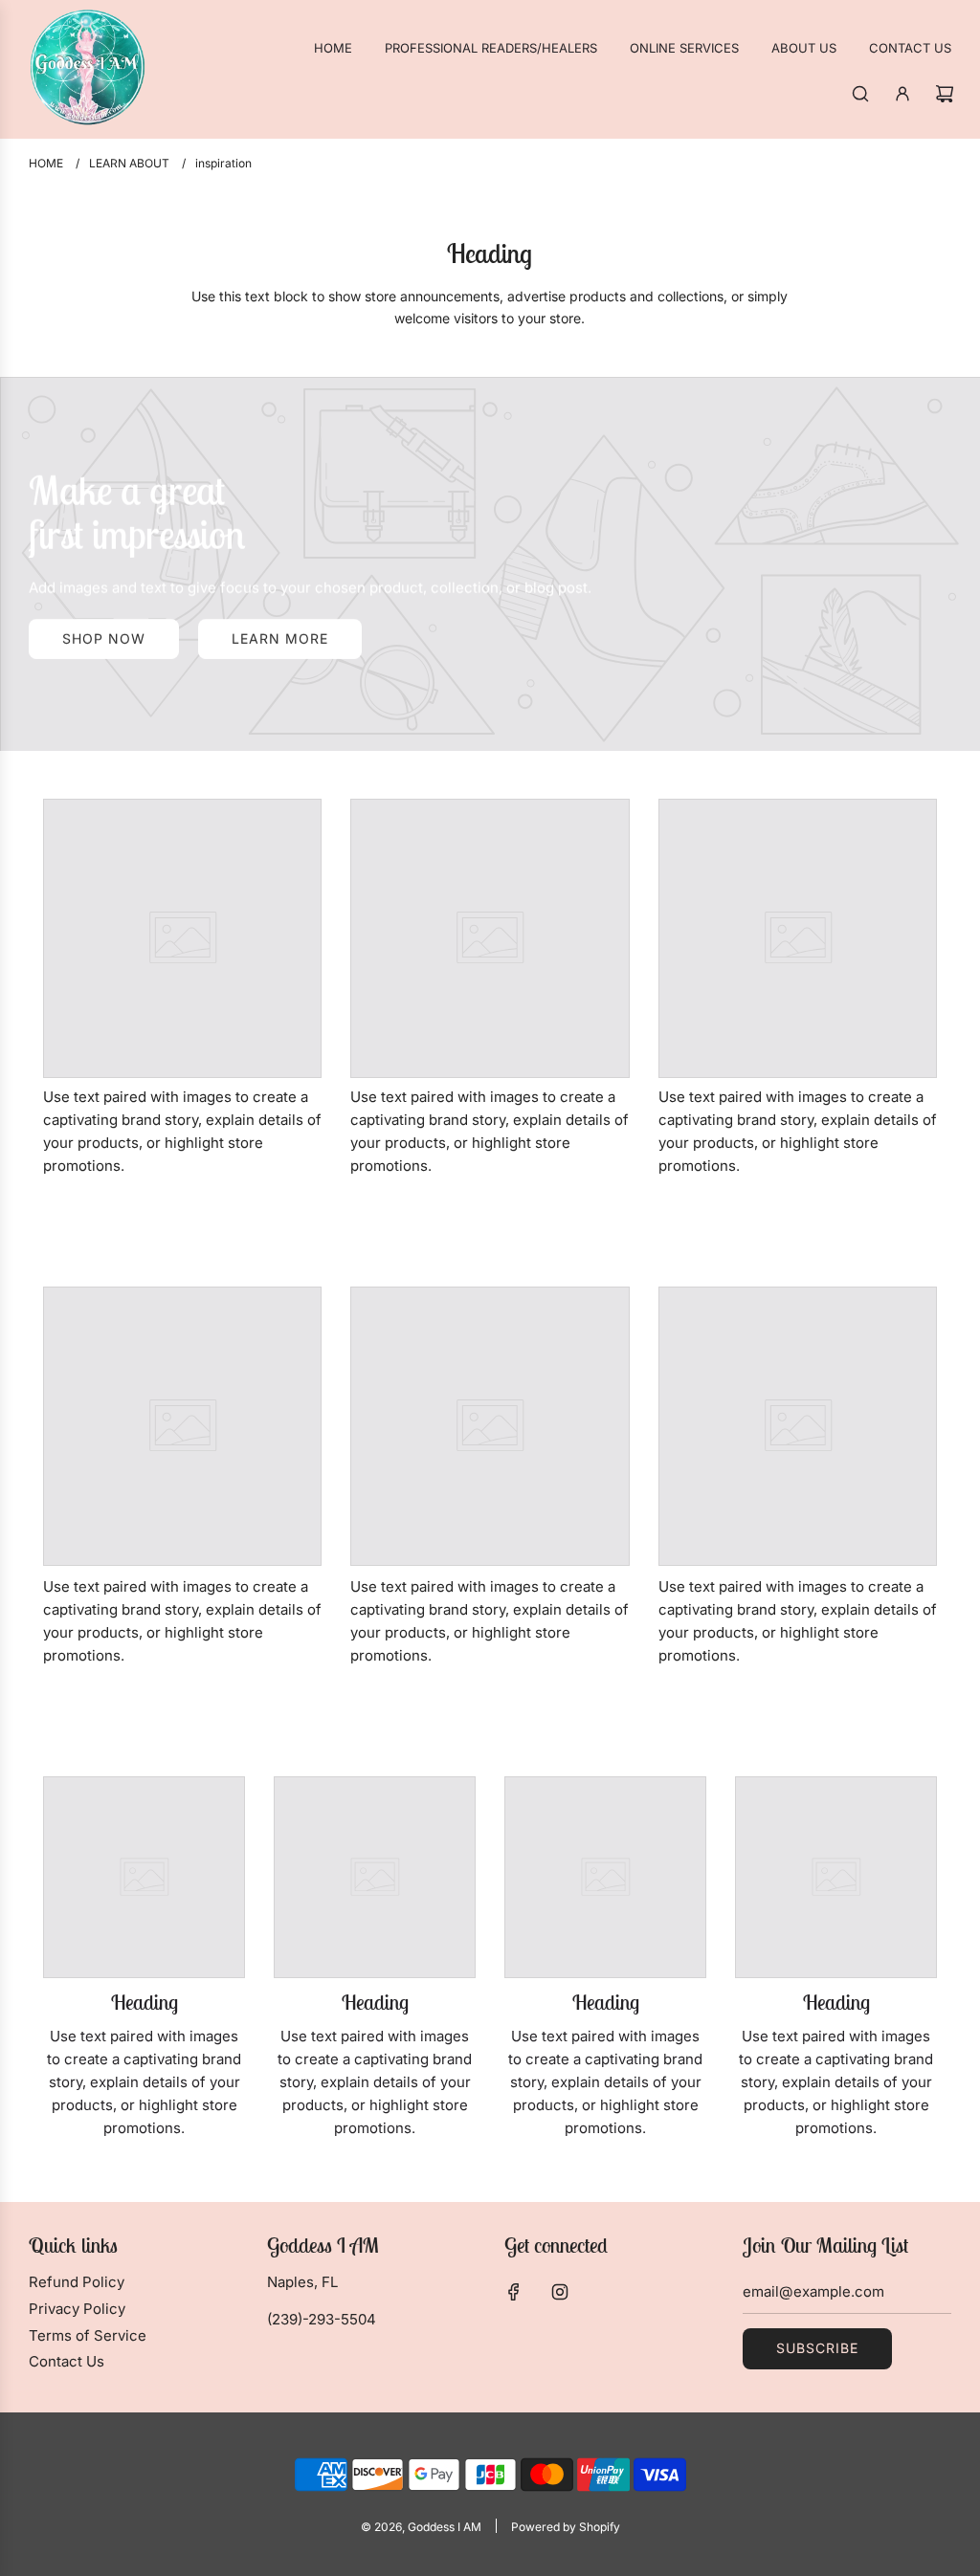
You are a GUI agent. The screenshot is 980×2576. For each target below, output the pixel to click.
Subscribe (817, 2348)
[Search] (860, 94)
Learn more (280, 638)
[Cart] (945, 94)
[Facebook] (514, 2292)
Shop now (104, 638)
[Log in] (902, 94)
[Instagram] (560, 2292)
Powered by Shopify (566, 2527)
